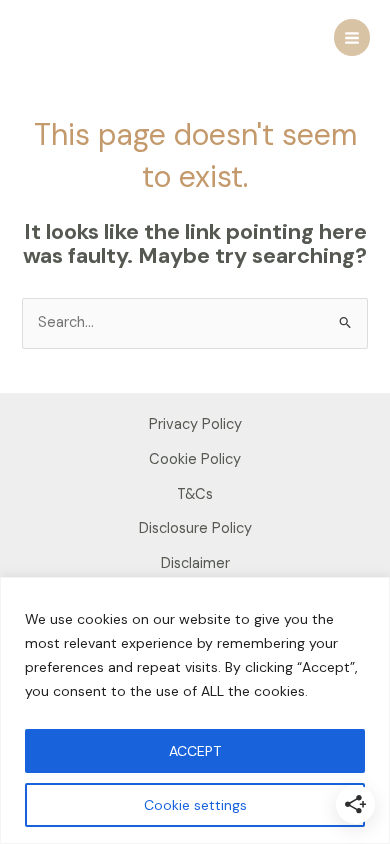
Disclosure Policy (195, 528)
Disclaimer (195, 563)
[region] (195, 710)
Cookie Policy (195, 459)
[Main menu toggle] (352, 37)
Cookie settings (195, 805)
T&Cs (195, 494)
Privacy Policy (195, 424)
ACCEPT (195, 751)
